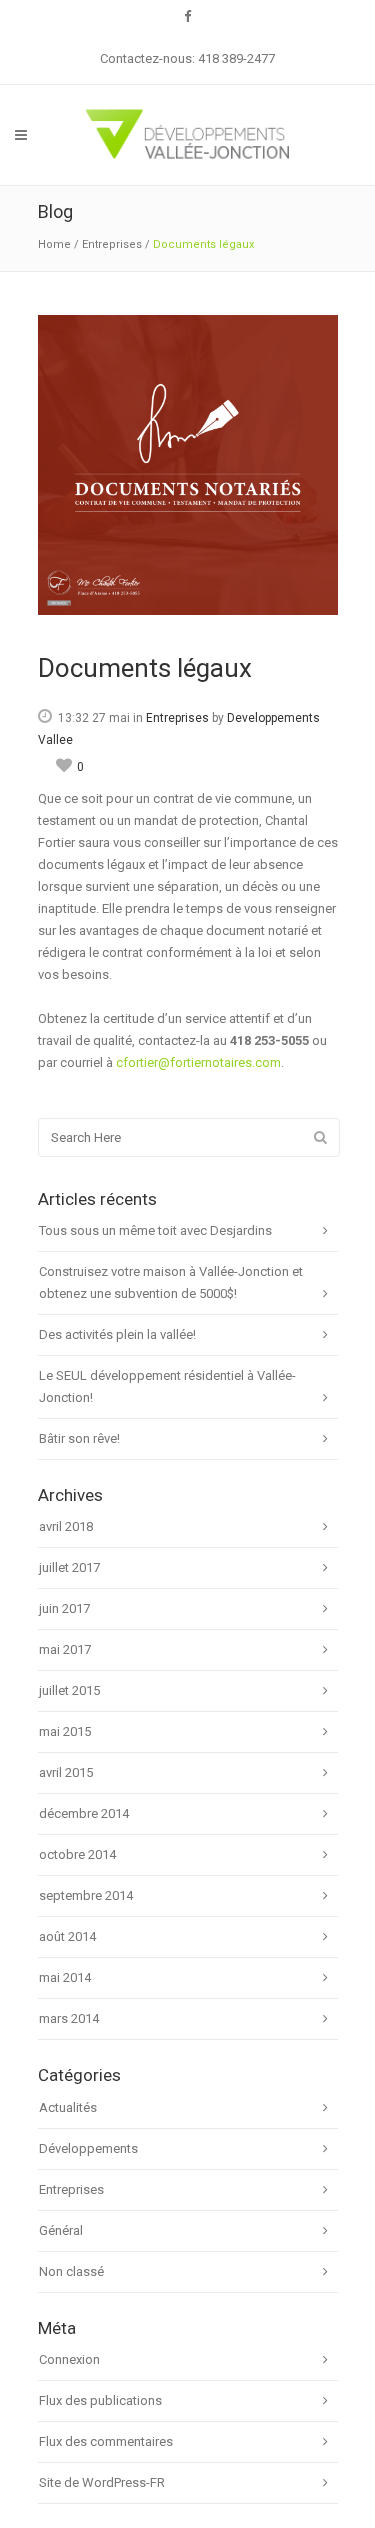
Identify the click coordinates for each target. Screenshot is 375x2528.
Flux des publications (100, 2400)
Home (54, 244)
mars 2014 (69, 2018)
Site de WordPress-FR (102, 2482)
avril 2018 (66, 1526)
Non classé (71, 2271)
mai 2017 (65, 1649)
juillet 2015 (69, 1690)
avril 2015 (66, 1772)
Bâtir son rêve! (79, 1438)
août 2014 (67, 1936)
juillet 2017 (69, 1567)
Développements (88, 2148)
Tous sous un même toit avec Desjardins (155, 1230)
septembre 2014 (86, 1895)
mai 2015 (65, 1731)
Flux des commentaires (106, 2441)
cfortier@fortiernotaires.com (198, 1062)
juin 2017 (64, 1608)
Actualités (68, 2107)
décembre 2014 (84, 1813)
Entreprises (112, 244)
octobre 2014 (77, 1854)
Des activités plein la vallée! (117, 1334)
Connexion (69, 2359)
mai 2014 (65, 1977)
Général (61, 2230)
